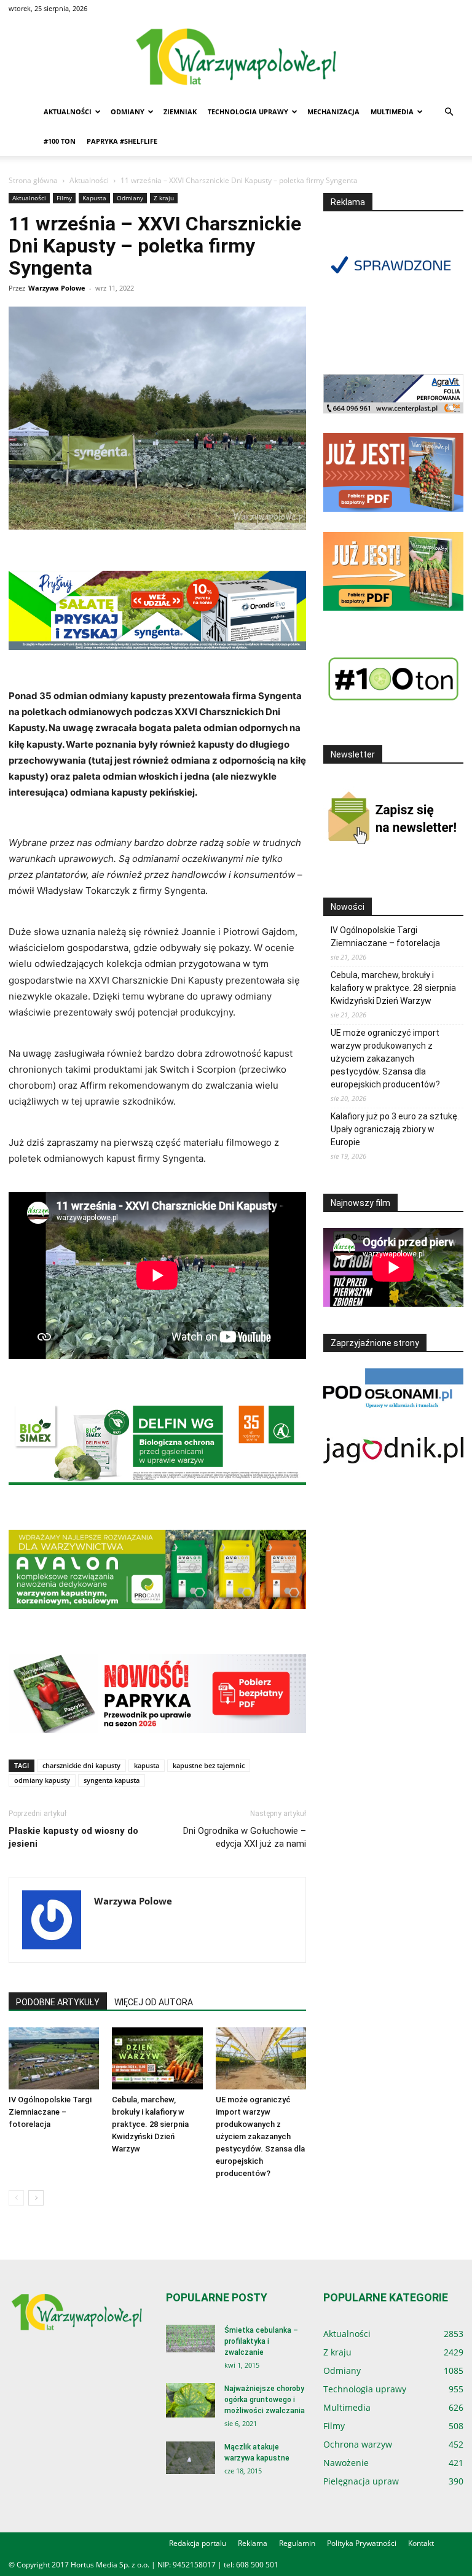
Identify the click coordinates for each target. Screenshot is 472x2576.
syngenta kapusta (112, 1780)
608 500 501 (257, 2565)
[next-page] (36, 2198)
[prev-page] (16, 2198)
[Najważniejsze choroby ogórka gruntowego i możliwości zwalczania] (191, 2400)
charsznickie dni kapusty (81, 1765)
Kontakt (421, 2543)
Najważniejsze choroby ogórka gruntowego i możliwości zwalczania (265, 2400)
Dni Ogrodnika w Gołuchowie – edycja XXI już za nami (245, 1837)
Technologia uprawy (248, 112)
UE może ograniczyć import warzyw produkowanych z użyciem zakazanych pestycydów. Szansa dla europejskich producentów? (260, 2136)
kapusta (147, 1765)
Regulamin (297, 2543)
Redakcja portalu (198, 2543)
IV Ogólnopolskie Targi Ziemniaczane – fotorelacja (50, 2112)
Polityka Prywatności (362, 2543)
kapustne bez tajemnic (209, 1765)
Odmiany (128, 112)
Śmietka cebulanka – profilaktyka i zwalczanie (261, 2341)
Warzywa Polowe (57, 288)
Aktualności (68, 112)
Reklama (253, 2543)
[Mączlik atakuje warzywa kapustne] (191, 2458)
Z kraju (164, 198)
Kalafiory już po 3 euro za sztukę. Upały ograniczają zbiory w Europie (395, 1129)
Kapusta (94, 198)
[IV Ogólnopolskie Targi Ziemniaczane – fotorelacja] (54, 2058)
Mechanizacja (333, 112)
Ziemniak (180, 112)
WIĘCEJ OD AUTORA (154, 2002)
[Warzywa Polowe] (236, 58)
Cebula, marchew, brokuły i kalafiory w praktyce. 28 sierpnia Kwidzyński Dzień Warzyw (150, 2124)
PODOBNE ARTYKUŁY (58, 2002)
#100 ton (60, 141)
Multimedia (392, 112)
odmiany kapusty (42, 1780)
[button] (449, 112)
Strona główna (33, 180)
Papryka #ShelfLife (122, 141)
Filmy (64, 198)
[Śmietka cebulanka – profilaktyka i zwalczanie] (191, 2339)
